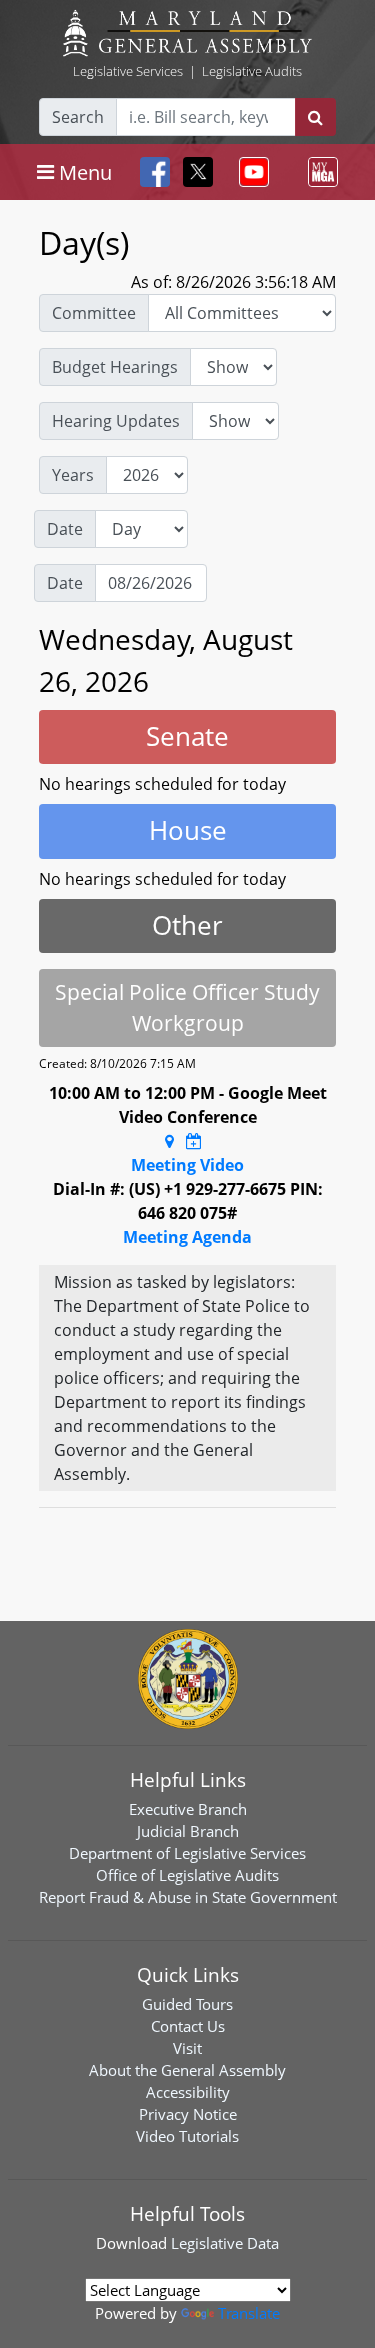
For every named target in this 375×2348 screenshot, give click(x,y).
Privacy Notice (188, 2114)
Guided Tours (187, 2004)
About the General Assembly (187, 2070)
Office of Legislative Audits (187, 1875)
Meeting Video (187, 1165)
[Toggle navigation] (250, 172)
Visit (187, 2048)
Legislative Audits (252, 71)
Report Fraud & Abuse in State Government (188, 1897)
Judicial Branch (188, 1831)
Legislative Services (128, 71)
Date (65, 529)
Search (78, 117)
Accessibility (188, 2092)
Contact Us (188, 2026)
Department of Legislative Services (187, 1853)
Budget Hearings (115, 367)
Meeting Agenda (187, 1237)
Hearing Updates (116, 421)
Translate (249, 2313)
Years (73, 475)
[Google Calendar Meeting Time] (194, 1141)
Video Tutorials (187, 2136)
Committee (94, 313)
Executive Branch (188, 1809)
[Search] (315, 117)
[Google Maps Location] (169, 1141)
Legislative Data (225, 2243)
